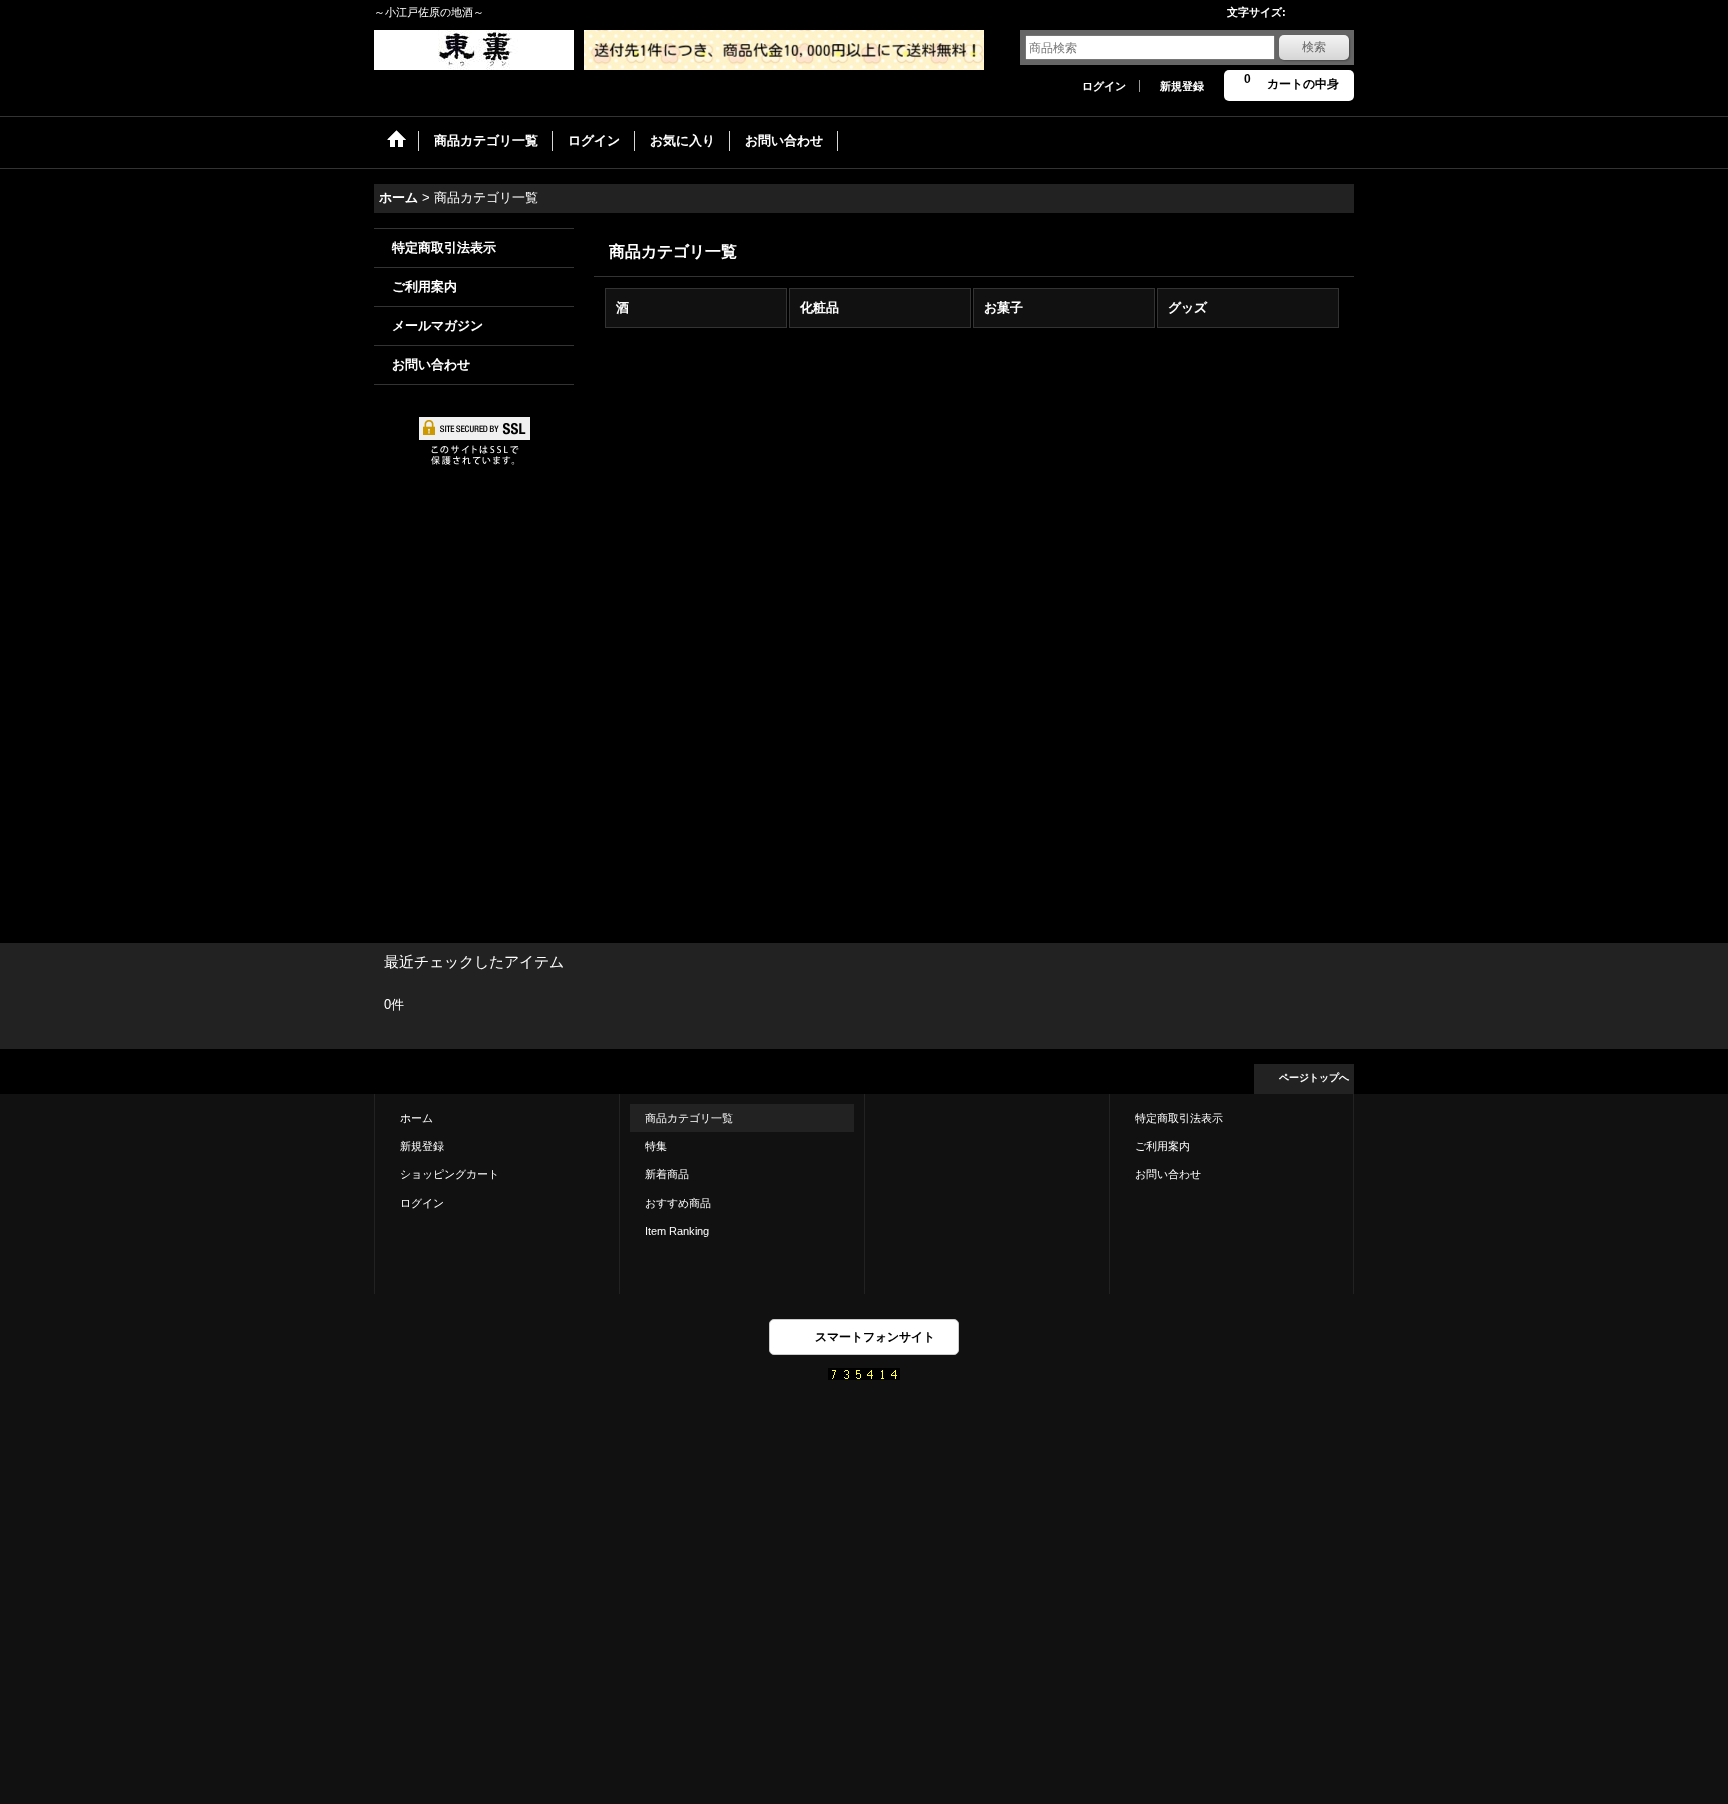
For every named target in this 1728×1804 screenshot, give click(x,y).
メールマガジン (437, 325)
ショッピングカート (449, 1174)
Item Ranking (677, 1231)
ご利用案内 (424, 286)
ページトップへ (1314, 1077)
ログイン (1104, 86)
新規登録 (1182, 86)
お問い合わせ (431, 364)
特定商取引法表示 (444, 247)
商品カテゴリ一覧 (689, 1118)
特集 (656, 1146)
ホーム (416, 1118)
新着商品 (667, 1174)
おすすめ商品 (678, 1203)
